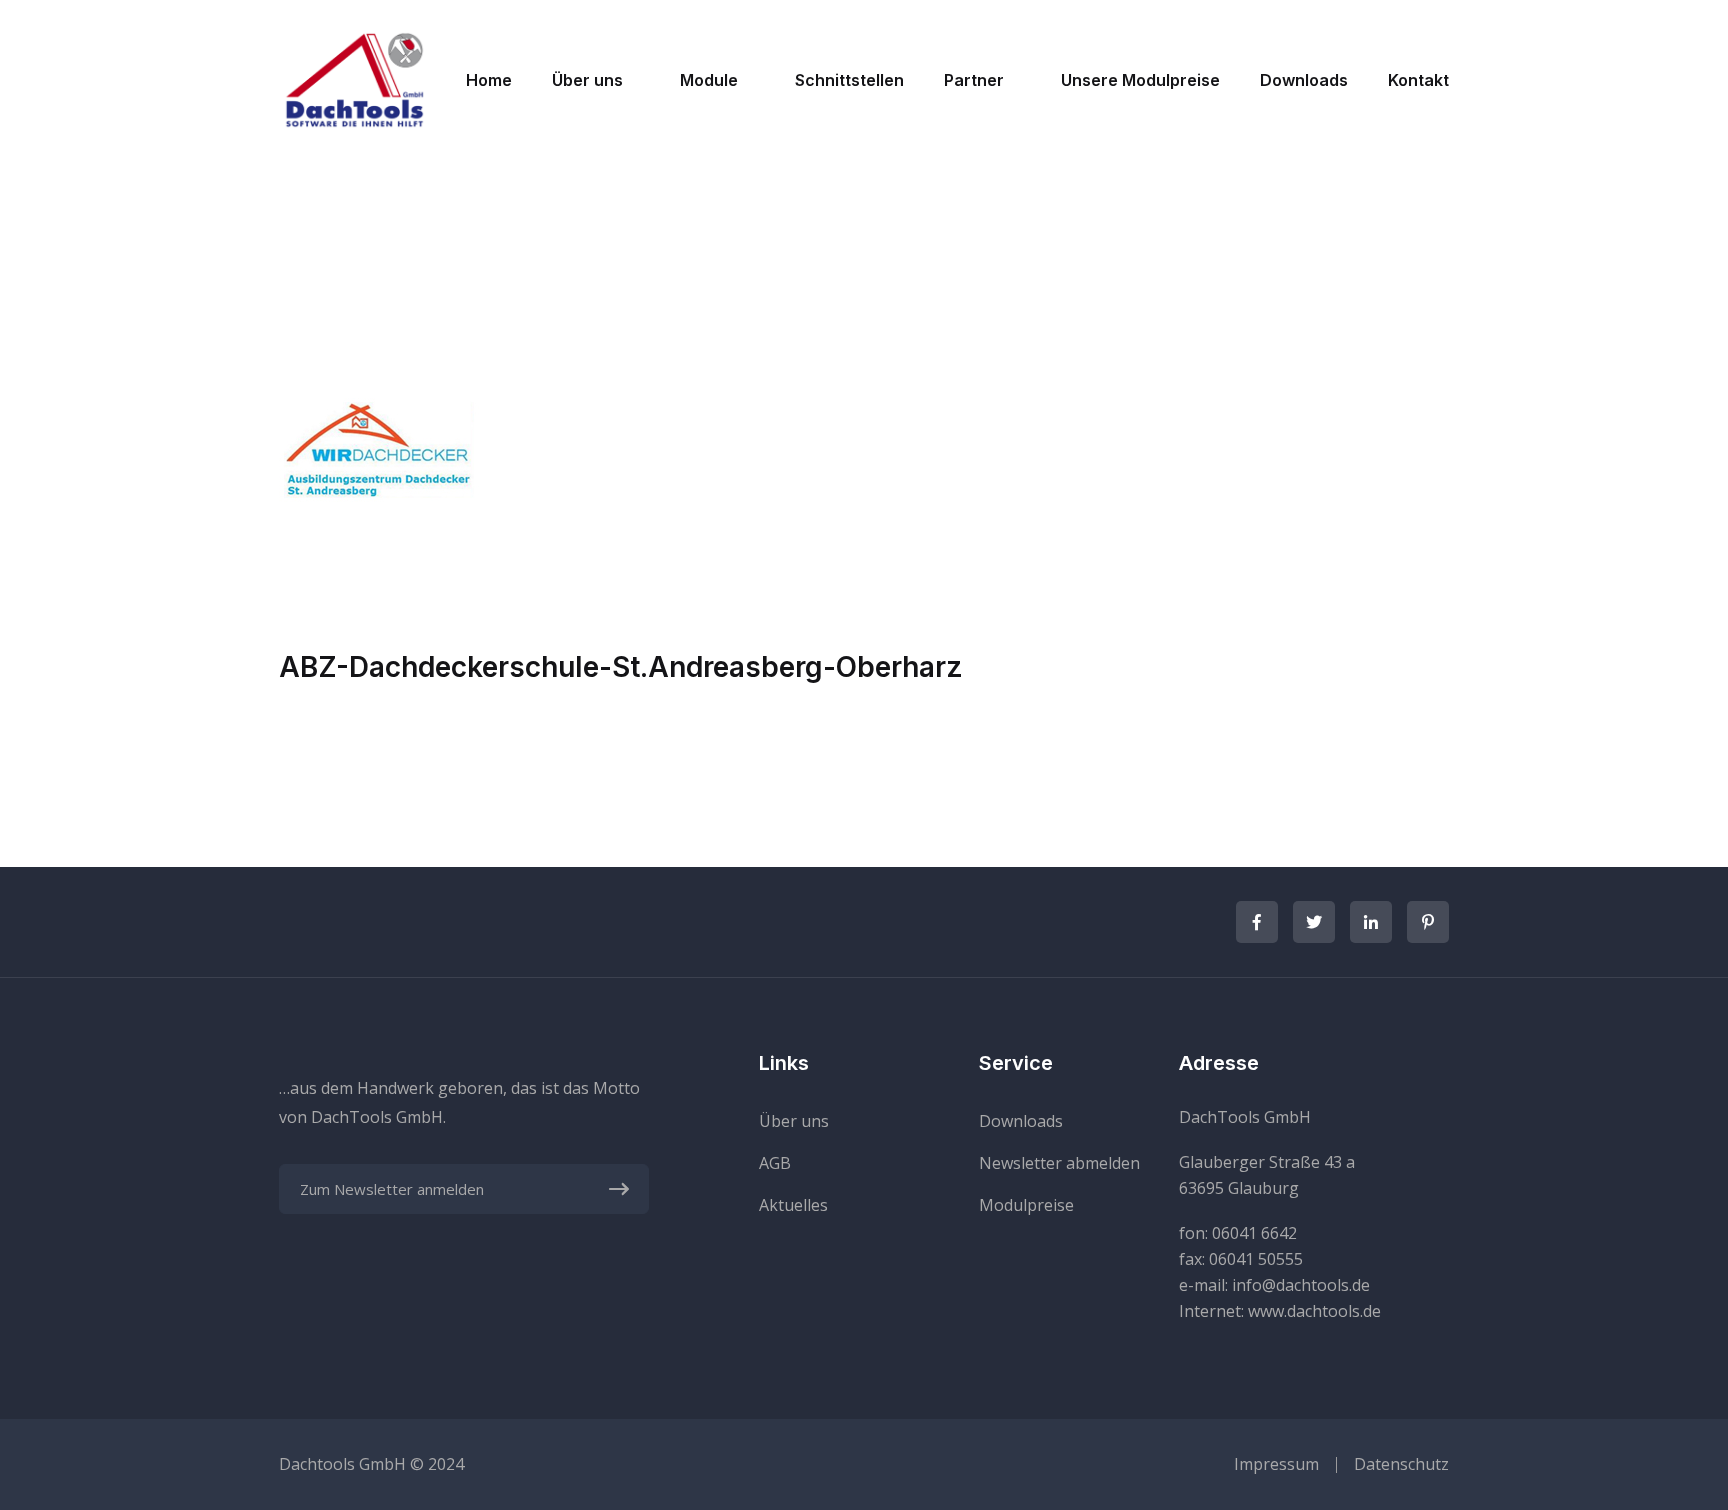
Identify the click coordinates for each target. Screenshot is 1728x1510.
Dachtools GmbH (342, 1464)
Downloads (1304, 80)
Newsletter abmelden (1059, 1163)
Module (709, 80)
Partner (974, 80)
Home (489, 80)
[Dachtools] (354, 78)
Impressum (1276, 1464)
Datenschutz (1401, 1464)
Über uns (587, 80)
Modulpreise (1026, 1205)
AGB (775, 1163)
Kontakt (1418, 80)
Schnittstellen (849, 80)
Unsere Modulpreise (1140, 80)
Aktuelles (793, 1205)
